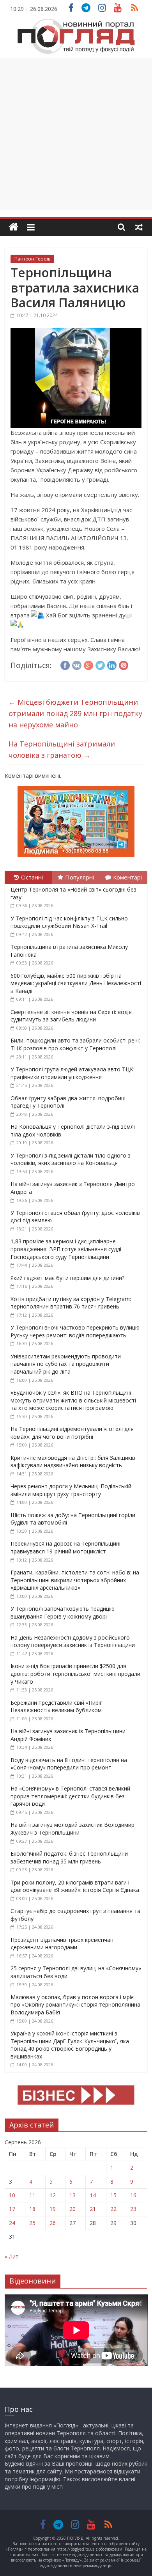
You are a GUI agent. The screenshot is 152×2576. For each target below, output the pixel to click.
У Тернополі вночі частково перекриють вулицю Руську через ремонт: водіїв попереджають (75, 1331)
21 (93, 2209)
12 (53, 2195)
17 (12, 2209)
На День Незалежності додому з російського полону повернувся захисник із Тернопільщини (73, 1641)
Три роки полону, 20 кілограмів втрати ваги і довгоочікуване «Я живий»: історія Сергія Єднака (75, 1886)
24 (12, 2223)
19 (53, 2209)
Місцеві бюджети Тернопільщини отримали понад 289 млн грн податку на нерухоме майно (75, 713)
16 (133, 2195)
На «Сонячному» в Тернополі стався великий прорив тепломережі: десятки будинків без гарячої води (70, 1796)
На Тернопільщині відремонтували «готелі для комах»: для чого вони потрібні (72, 1433)
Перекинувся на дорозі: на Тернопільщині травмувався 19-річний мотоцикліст (65, 1547)
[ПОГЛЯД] (13, 227)
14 (93, 2195)
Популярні (80, 877)
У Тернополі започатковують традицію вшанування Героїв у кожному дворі (63, 1612)
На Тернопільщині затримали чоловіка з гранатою (62, 749)
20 (72, 2209)
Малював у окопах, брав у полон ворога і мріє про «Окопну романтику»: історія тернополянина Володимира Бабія (75, 2005)
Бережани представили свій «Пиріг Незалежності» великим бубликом (56, 1706)
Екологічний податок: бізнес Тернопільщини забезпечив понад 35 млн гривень (69, 1857)
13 (72, 2195)
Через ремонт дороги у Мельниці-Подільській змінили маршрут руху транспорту (71, 1490)
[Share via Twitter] (100, 664)
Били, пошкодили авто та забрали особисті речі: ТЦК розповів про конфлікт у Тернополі (75, 1044)
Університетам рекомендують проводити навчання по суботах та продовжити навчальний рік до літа (66, 1364)
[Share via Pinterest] (124, 664)
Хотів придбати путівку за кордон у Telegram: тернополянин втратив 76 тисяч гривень (71, 1303)
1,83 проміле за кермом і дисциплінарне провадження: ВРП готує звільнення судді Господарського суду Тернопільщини (66, 1249)
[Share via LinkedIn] (112, 664)
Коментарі (127, 877)
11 (32, 2195)
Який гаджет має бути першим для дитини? (67, 1278)
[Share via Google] (88, 664)
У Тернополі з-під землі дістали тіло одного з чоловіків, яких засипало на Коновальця (71, 1159)
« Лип (12, 2256)
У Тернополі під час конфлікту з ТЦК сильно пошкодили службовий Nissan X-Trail (69, 922)
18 (32, 2209)
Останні (32, 877)
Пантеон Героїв (32, 259)
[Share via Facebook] (65, 664)
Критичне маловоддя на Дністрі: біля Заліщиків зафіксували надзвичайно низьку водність (73, 1462)
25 (32, 2223)
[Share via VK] (77, 664)
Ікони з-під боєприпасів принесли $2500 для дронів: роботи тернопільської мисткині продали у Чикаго (75, 1674)
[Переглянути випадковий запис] (139, 227)
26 (53, 2223)
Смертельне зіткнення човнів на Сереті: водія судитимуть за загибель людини (71, 1016)
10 (12, 2195)
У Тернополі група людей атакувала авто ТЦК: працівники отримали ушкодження (72, 1073)
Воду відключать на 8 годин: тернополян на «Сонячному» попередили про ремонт (69, 1764)
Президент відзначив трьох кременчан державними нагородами (62, 1944)
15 (113, 2195)
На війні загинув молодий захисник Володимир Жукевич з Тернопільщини (72, 1829)
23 (133, 2209)
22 (113, 2209)
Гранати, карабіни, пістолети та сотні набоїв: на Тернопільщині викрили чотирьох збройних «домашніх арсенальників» (75, 1580)
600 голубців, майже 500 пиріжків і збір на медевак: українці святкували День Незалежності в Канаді (76, 983)
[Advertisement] (76, 134)
